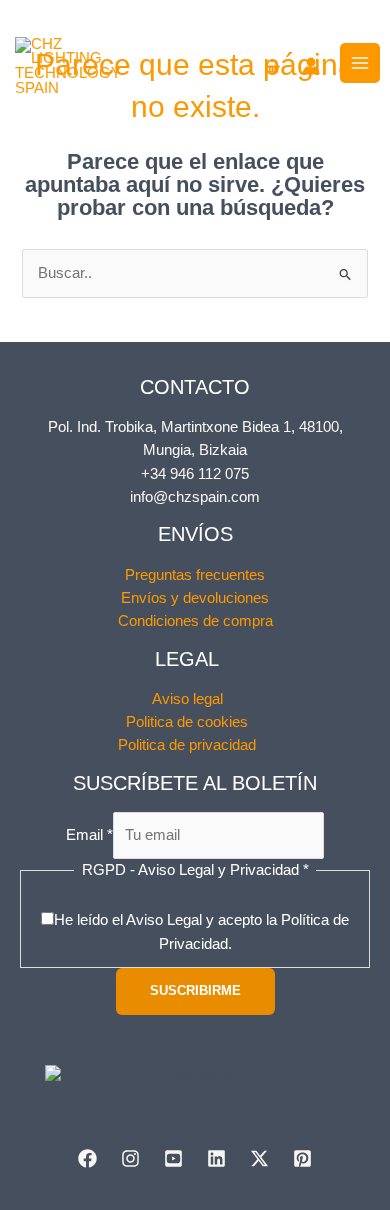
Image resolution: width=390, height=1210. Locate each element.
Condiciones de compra (195, 621)
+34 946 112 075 (195, 474)
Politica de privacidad (187, 745)
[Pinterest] (302, 1158)
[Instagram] (130, 1158)
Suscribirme (195, 990)
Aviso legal (187, 699)
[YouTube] (173, 1158)
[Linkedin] (216, 1158)
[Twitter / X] (259, 1158)
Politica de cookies (187, 722)
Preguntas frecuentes (195, 575)
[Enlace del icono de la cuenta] (311, 66)
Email (89, 835)
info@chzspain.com (195, 497)
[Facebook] (87, 1158)
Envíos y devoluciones (195, 598)
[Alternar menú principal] (360, 63)
